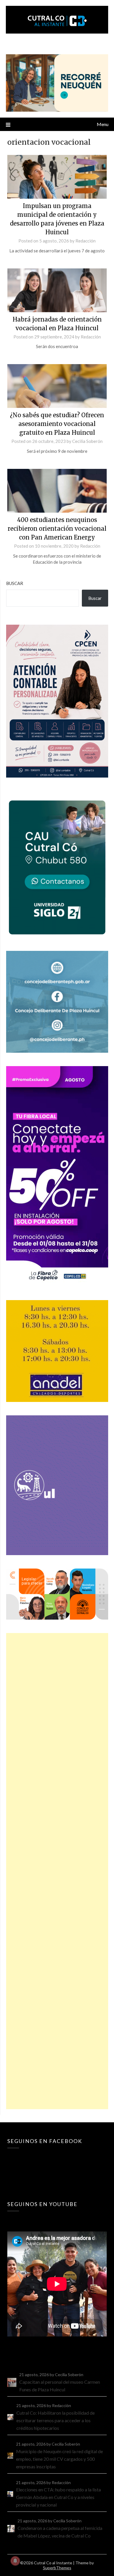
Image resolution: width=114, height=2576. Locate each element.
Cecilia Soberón (87, 441)
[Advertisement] (57, 1871)
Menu (103, 124)
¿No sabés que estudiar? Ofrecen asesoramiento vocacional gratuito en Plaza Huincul (57, 424)
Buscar (15, 583)
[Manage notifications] (15, 2561)
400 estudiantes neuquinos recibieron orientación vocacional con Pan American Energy (57, 529)
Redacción (85, 241)
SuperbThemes (57, 2568)
